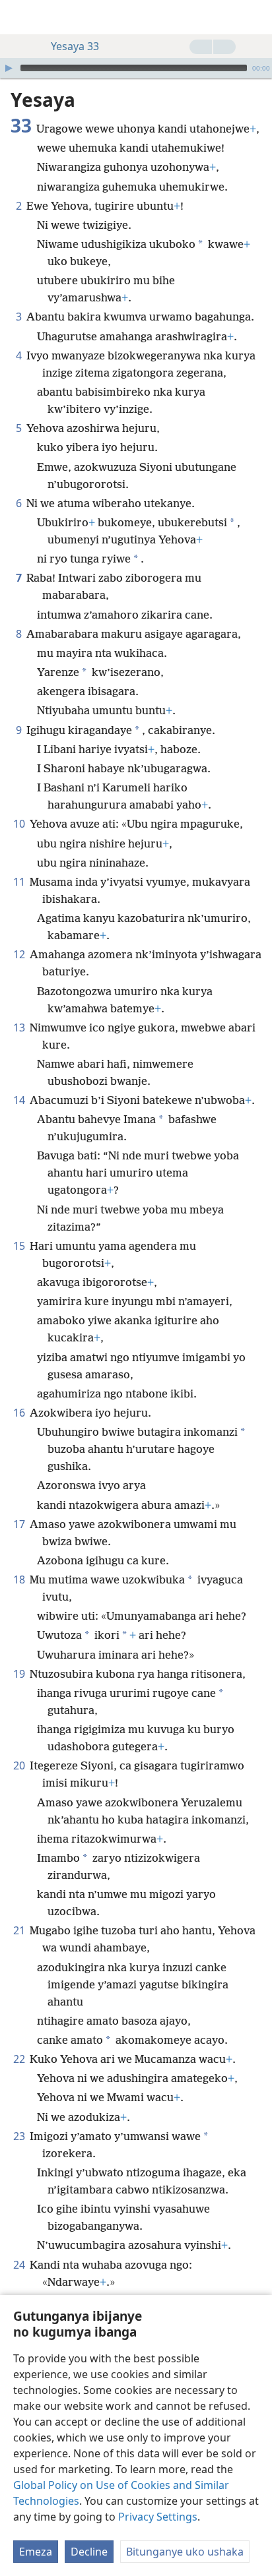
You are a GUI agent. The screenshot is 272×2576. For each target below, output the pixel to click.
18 (20, 1579)
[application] (136, 68)
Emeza (36, 2552)
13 (20, 1027)
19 (20, 1674)
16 (20, 1413)
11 (20, 882)
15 (20, 1246)
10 (20, 824)
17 (20, 1524)
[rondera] (255, 17)
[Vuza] (9, 68)
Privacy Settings (158, 2517)
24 (20, 2265)
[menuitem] (20, 17)
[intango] (20, 17)
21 (20, 1930)
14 (20, 1100)
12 (20, 954)
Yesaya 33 (75, 46)
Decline (89, 2552)
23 (20, 2136)
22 (20, 2059)
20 (20, 1765)
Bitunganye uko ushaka (185, 2552)
